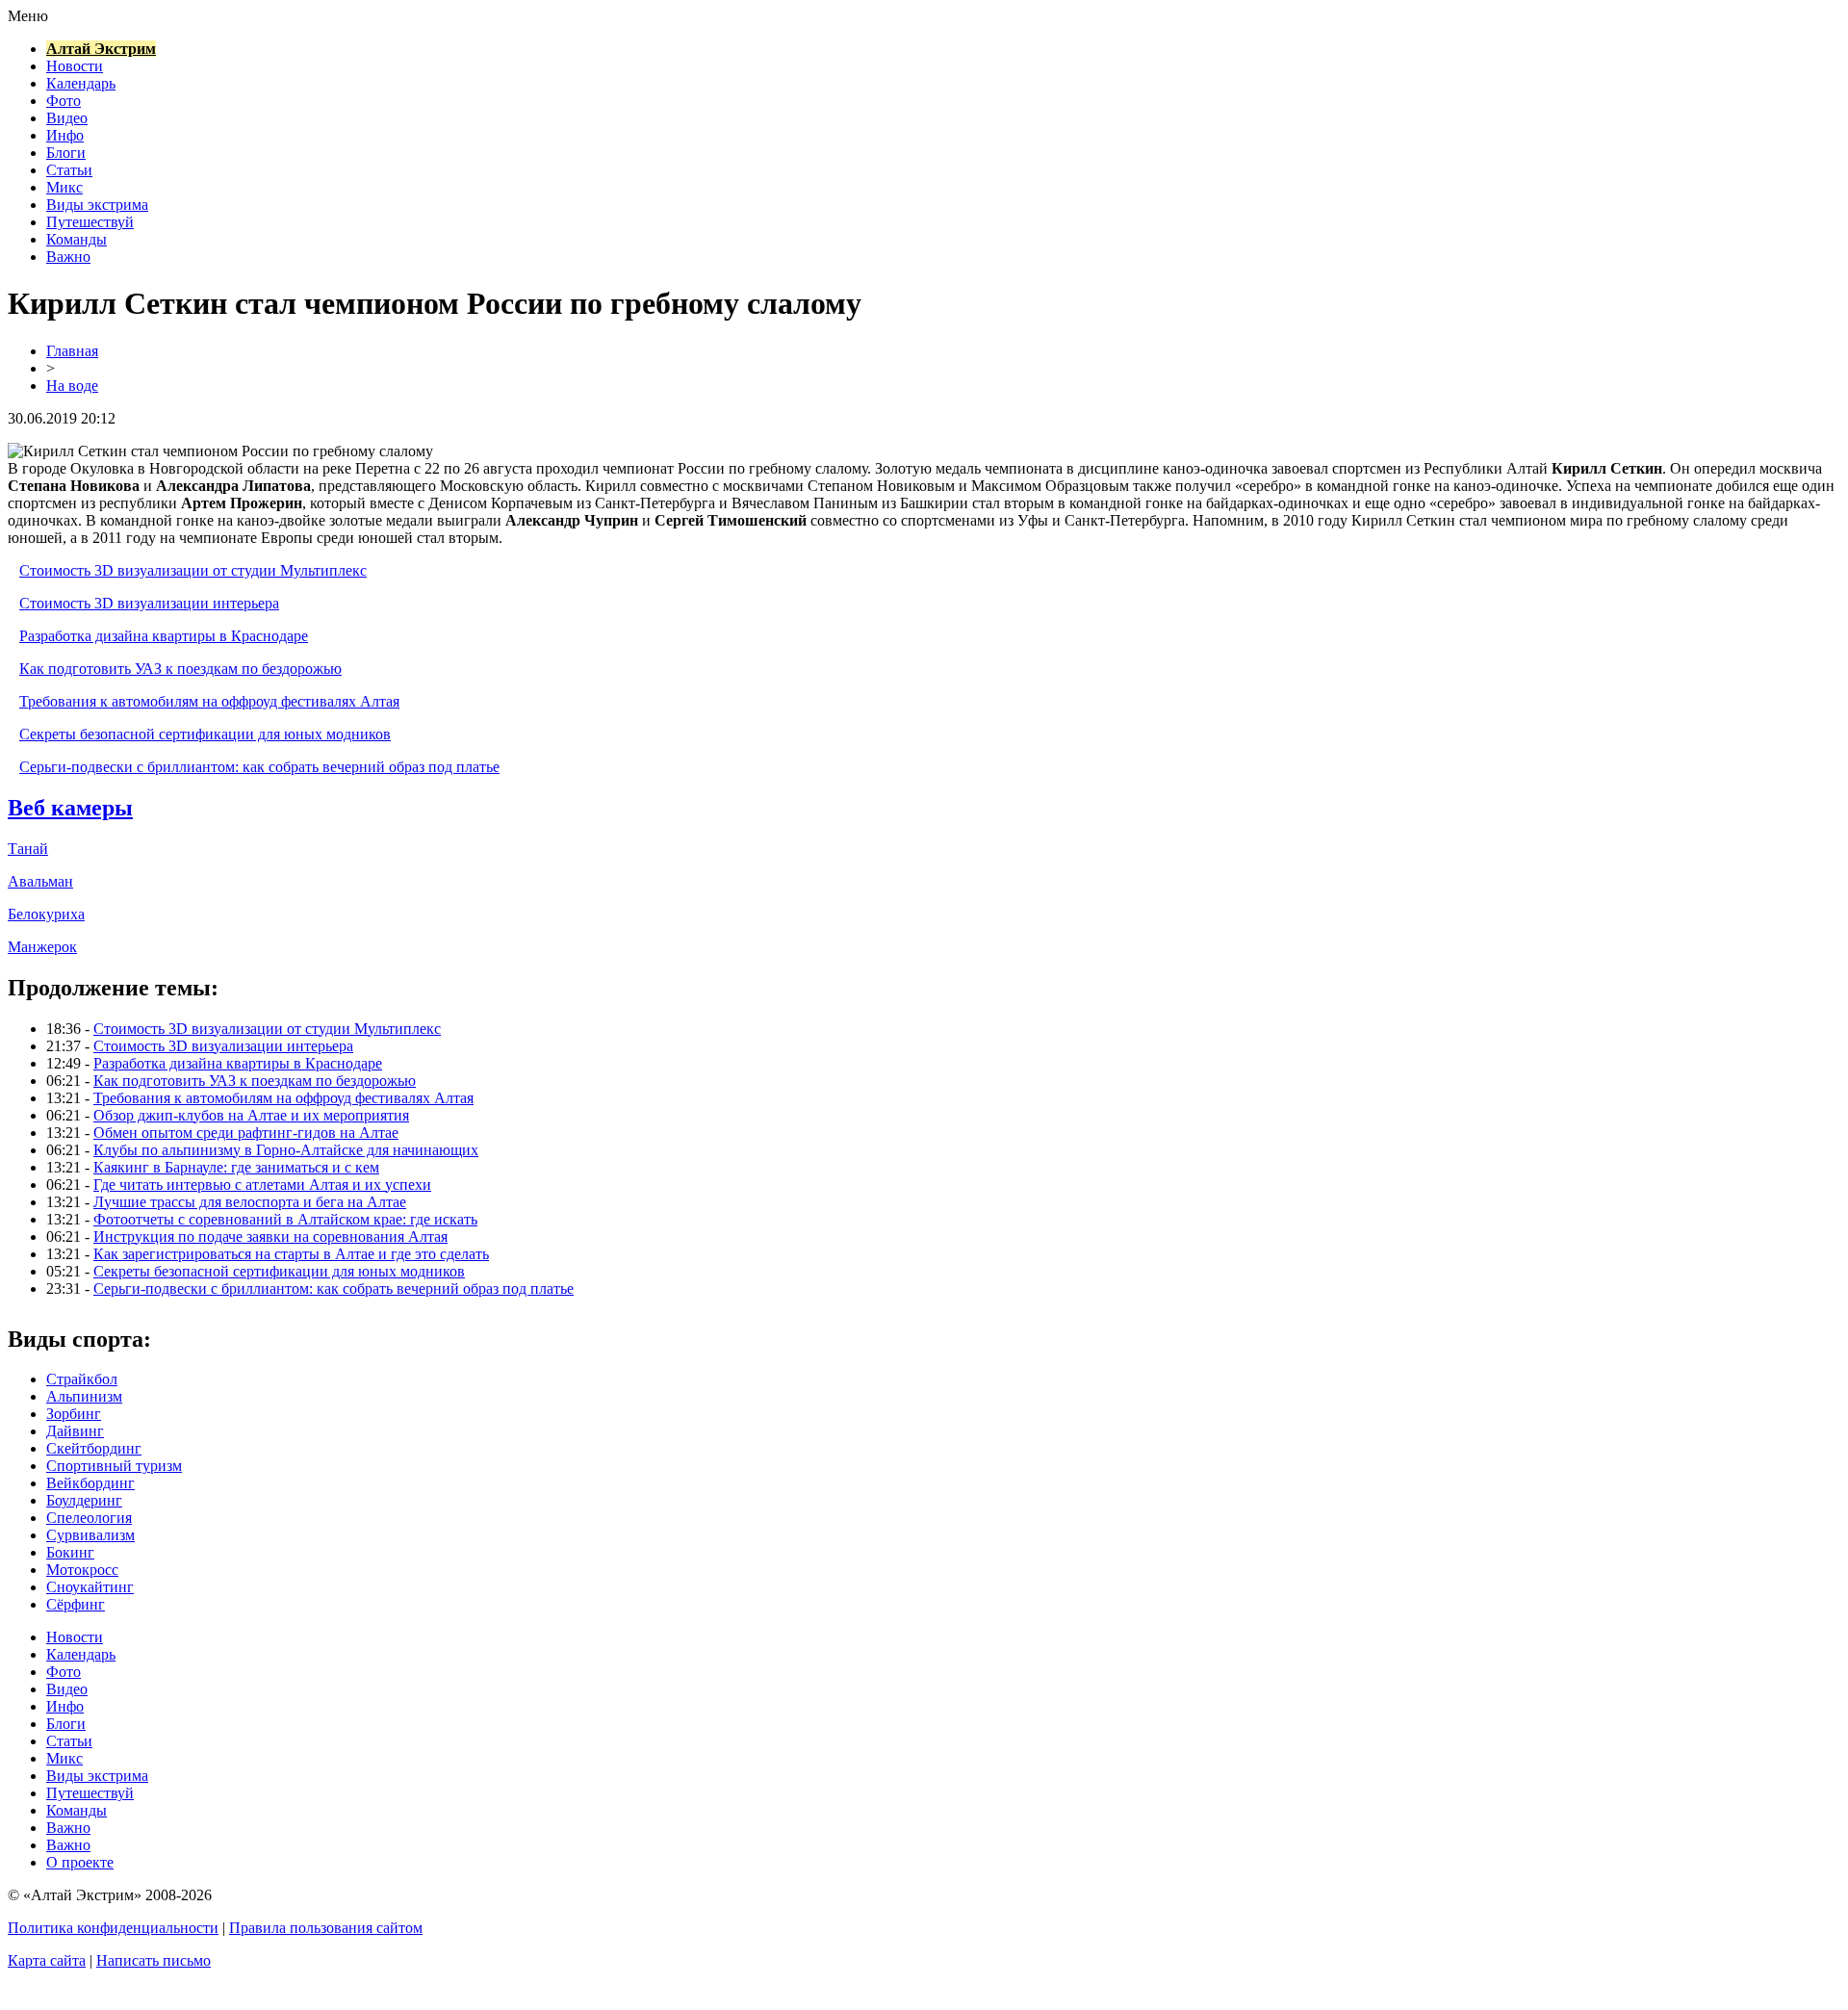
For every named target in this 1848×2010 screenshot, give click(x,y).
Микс (64, 187)
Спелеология (89, 1518)
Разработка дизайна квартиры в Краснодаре (164, 636)
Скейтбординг (94, 1448)
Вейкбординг (90, 1483)
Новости (75, 66)
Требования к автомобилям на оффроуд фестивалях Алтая (209, 701)
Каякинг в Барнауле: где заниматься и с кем (236, 1167)
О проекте (80, 1862)
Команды (77, 239)
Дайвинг (75, 1431)
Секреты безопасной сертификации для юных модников (205, 734)
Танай (28, 849)
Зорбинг (74, 1414)
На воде (72, 386)
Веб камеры (70, 808)
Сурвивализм (90, 1535)
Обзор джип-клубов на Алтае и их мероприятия (251, 1115)
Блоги (66, 153)
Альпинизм (84, 1396)
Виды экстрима (97, 205)
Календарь (81, 83)
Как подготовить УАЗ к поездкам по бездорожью (180, 669)
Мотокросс (82, 1570)
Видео (67, 118)
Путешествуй (90, 222)
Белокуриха (46, 914)
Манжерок (42, 947)
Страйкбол (82, 1379)
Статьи (69, 170)
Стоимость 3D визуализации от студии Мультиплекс (193, 570)
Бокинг (70, 1552)
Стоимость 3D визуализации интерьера (149, 603)
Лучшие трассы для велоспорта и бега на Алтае (250, 1202)
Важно (68, 257)
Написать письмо (154, 1960)
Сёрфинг (76, 1604)
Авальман (40, 881)
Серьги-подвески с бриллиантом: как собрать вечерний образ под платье (259, 767)
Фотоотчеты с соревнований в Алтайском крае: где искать (285, 1219)
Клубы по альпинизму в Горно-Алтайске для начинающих (286, 1150)
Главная (72, 351)
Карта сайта (47, 1960)
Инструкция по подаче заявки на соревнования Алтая (270, 1237)
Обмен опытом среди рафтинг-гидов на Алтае (246, 1133)
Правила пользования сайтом (326, 1928)
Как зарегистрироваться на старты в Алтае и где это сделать (291, 1254)
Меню (28, 16)
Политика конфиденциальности (113, 1928)
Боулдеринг (84, 1500)
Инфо (65, 135)
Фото (64, 101)
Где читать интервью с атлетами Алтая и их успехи (262, 1185)
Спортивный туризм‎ (114, 1466)
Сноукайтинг (90, 1587)
